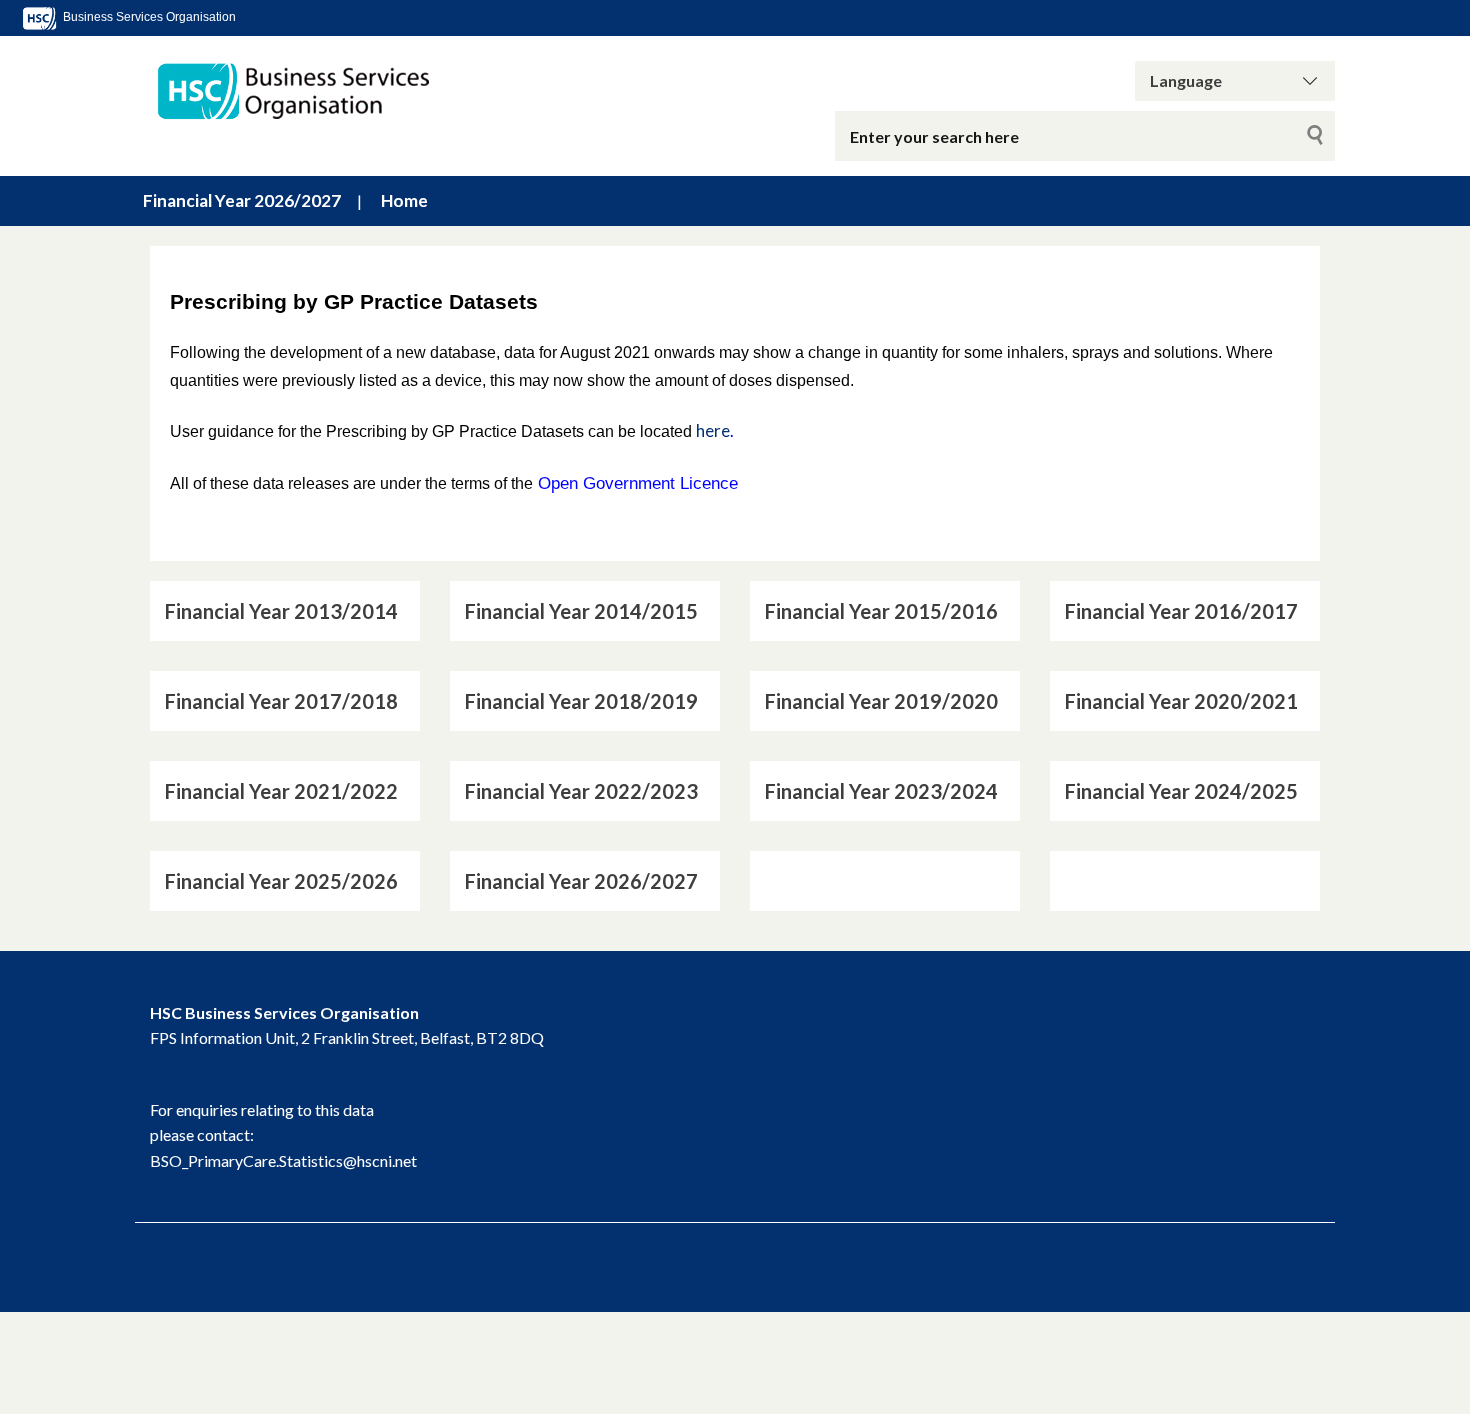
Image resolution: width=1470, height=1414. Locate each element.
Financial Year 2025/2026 (281, 881)
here (713, 430)
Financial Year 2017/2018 (281, 701)
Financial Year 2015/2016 (881, 611)
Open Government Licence (638, 483)
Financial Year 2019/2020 (881, 701)
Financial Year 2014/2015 (581, 611)
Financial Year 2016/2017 (1181, 611)
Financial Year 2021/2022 (281, 791)
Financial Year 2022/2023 (581, 791)
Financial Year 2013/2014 (281, 611)
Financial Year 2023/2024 (881, 791)
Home (404, 200)
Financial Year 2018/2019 (581, 701)
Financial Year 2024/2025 (1181, 791)
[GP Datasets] (385, 91)
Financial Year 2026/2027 (242, 200)
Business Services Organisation (148, 17)
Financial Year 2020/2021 (1181, 701)
